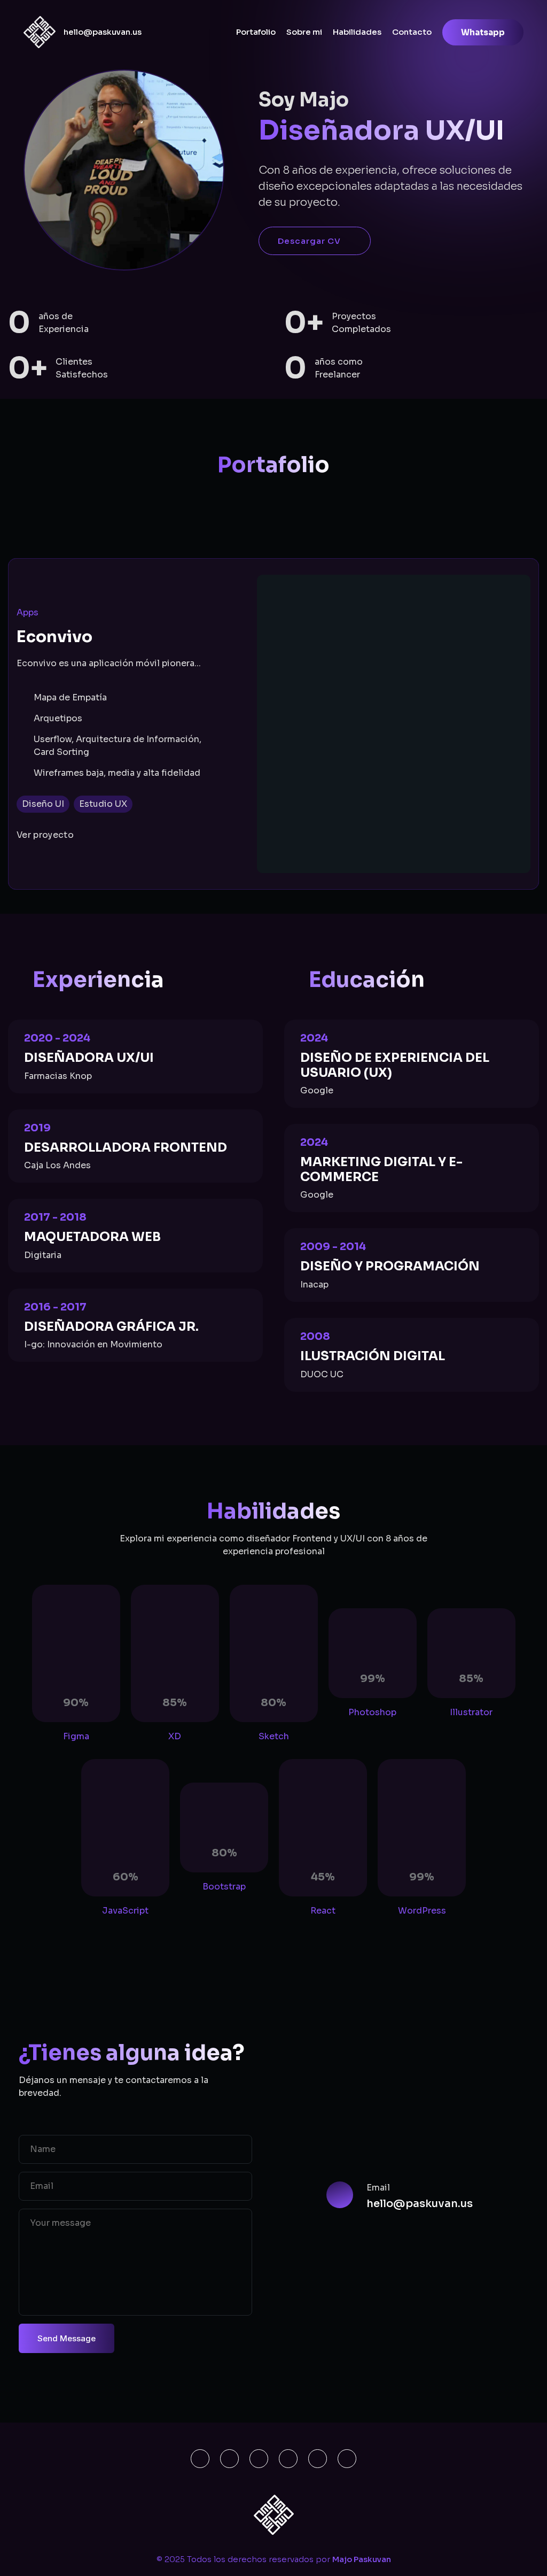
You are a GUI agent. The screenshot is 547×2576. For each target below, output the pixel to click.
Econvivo (54, 637)
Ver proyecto (45, 835)
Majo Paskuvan (362, 2559)
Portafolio (256, 32)
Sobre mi (304, 32)
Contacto (412, 32)
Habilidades (357, 32)
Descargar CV (309, 241)
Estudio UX (103, 804)
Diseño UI (43, 804)
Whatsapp (483, 32)
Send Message (67, 2338)
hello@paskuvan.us (103, 32)
